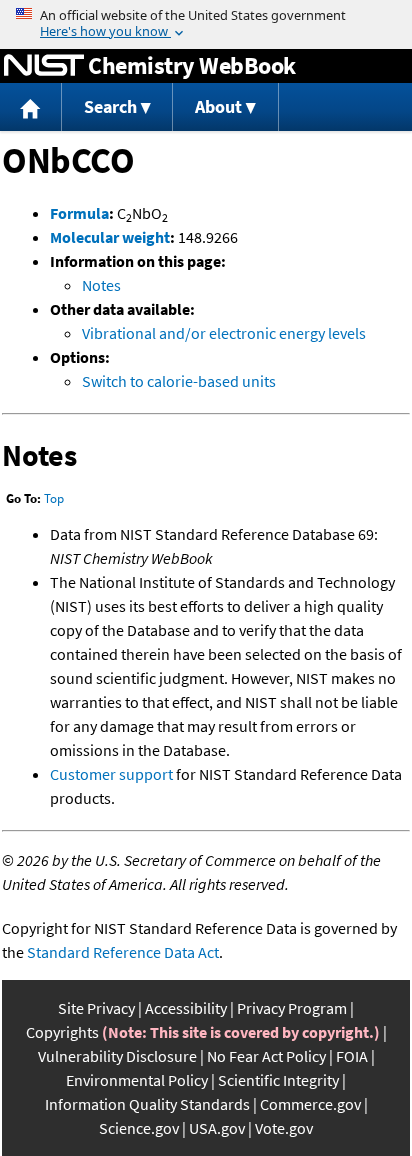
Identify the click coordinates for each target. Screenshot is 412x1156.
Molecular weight (110, 237)
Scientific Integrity (278, 1080)
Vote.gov (284, 1128)
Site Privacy (96, 1008)
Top (54, 498)
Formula (79, 213)
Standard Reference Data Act (123, 952)
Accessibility (186, 1008)
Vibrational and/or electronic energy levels (224, 333)
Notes (101, 285)
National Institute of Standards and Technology (44, 66)
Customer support (111, 774)
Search (110, 106)
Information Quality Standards (147, 1104)
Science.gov (139, 1128)
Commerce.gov (310, 1104)
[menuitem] (31, 107)
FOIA (352, 1056)
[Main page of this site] (31, 107)
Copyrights (62, 1032)
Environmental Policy (137, 1080)
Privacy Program (292, 1008)
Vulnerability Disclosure (117, 1056)
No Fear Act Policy (266, 1056)
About (218, 106)
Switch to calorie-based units (179, 381)
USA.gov (217, 1128)
